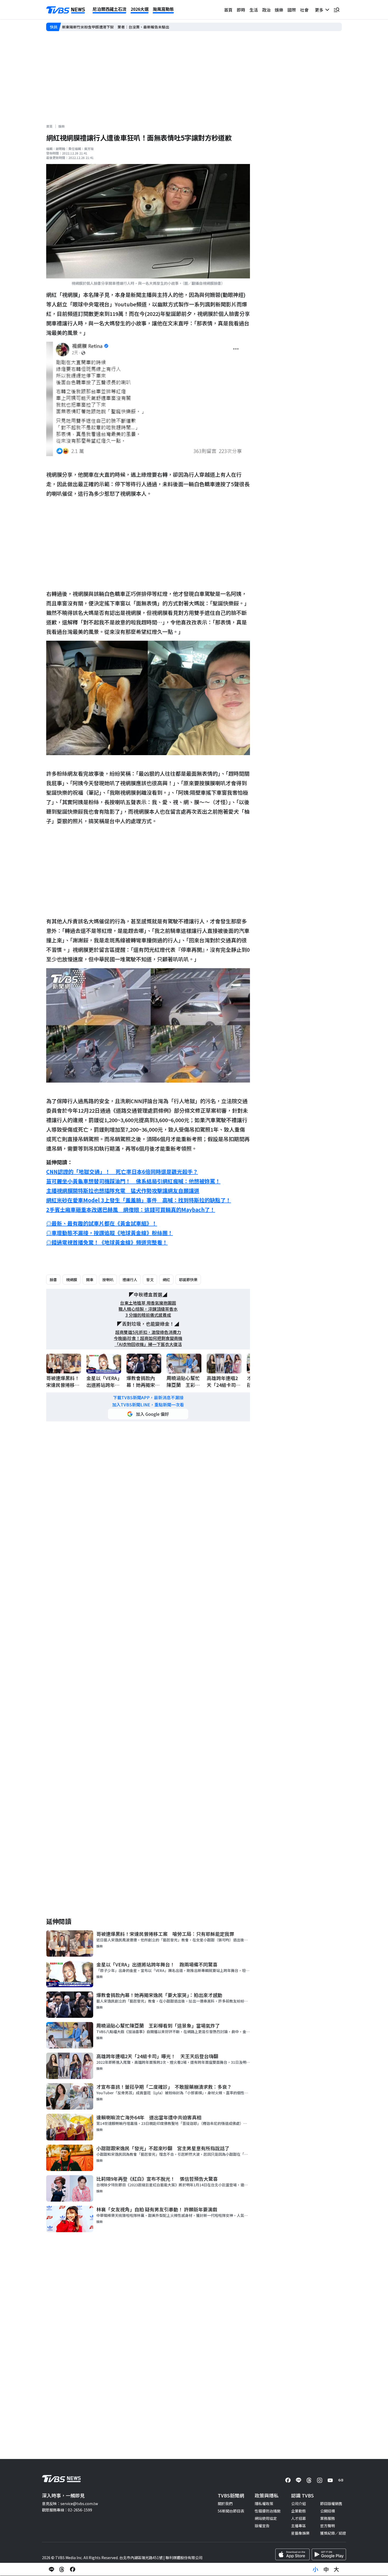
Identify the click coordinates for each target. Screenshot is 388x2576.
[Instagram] (320, 2480)
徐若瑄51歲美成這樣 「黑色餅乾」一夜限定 (98, 27)
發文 (150, 1280)
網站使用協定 (266, 2518)
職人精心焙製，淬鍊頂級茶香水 (148, 1309)
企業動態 (299, 2511)
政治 (266, 10)
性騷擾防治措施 (268, 2511)
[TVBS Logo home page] (66, 10)
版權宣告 (262, 2526)
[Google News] (341, 2480)
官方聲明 (328, 2526)
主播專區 (299, 2526)
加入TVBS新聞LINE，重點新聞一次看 (148, 1405)
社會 (304, 10)
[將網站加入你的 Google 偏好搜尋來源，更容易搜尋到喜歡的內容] (148, 1414)
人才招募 (299, 2518)
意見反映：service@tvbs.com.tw (70, 2503)
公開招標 (328, 2511)
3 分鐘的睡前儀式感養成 (148, 1315)
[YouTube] (330, 2480)
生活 (254, 10)
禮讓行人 (130, 1280)
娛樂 (279, 10)
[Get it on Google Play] (329, 2554)
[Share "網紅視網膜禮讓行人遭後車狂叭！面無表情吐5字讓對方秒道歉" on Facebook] (73, 2569)
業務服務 (328, 2518)
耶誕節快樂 (188, 1280)
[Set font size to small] (315, 2569)
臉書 (53, 1280)
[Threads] (309, 2480)
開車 (90, 1280)
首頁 (228, 10)
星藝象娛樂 (300, 2533)
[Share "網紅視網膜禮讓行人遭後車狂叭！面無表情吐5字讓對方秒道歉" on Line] (51, 2569)
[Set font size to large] (337, 2569)
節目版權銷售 (331, 2503)
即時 (241, 10)
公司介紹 (299, 2503)
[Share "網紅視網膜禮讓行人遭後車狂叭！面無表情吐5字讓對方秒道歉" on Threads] (62, 2569)
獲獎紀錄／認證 (333, 2533)
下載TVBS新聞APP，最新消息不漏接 (148, 1398)
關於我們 (225, 2503)
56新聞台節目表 (231, 2511)
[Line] (299, 2480)
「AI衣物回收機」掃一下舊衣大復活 (148, 1344)
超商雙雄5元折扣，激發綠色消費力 (148, 1332)
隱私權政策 (264, 2503)
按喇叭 (108, 1280)
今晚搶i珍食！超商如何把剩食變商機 (148, 1338)
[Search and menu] (337, 10)
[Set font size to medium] (326, 2569)
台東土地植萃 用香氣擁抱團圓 (148, 1303)
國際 (292, 10)
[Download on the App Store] (292, 2554)
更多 (320, 10)
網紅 (166, 1280)
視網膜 (72, 1280)
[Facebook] (288, 2480)
